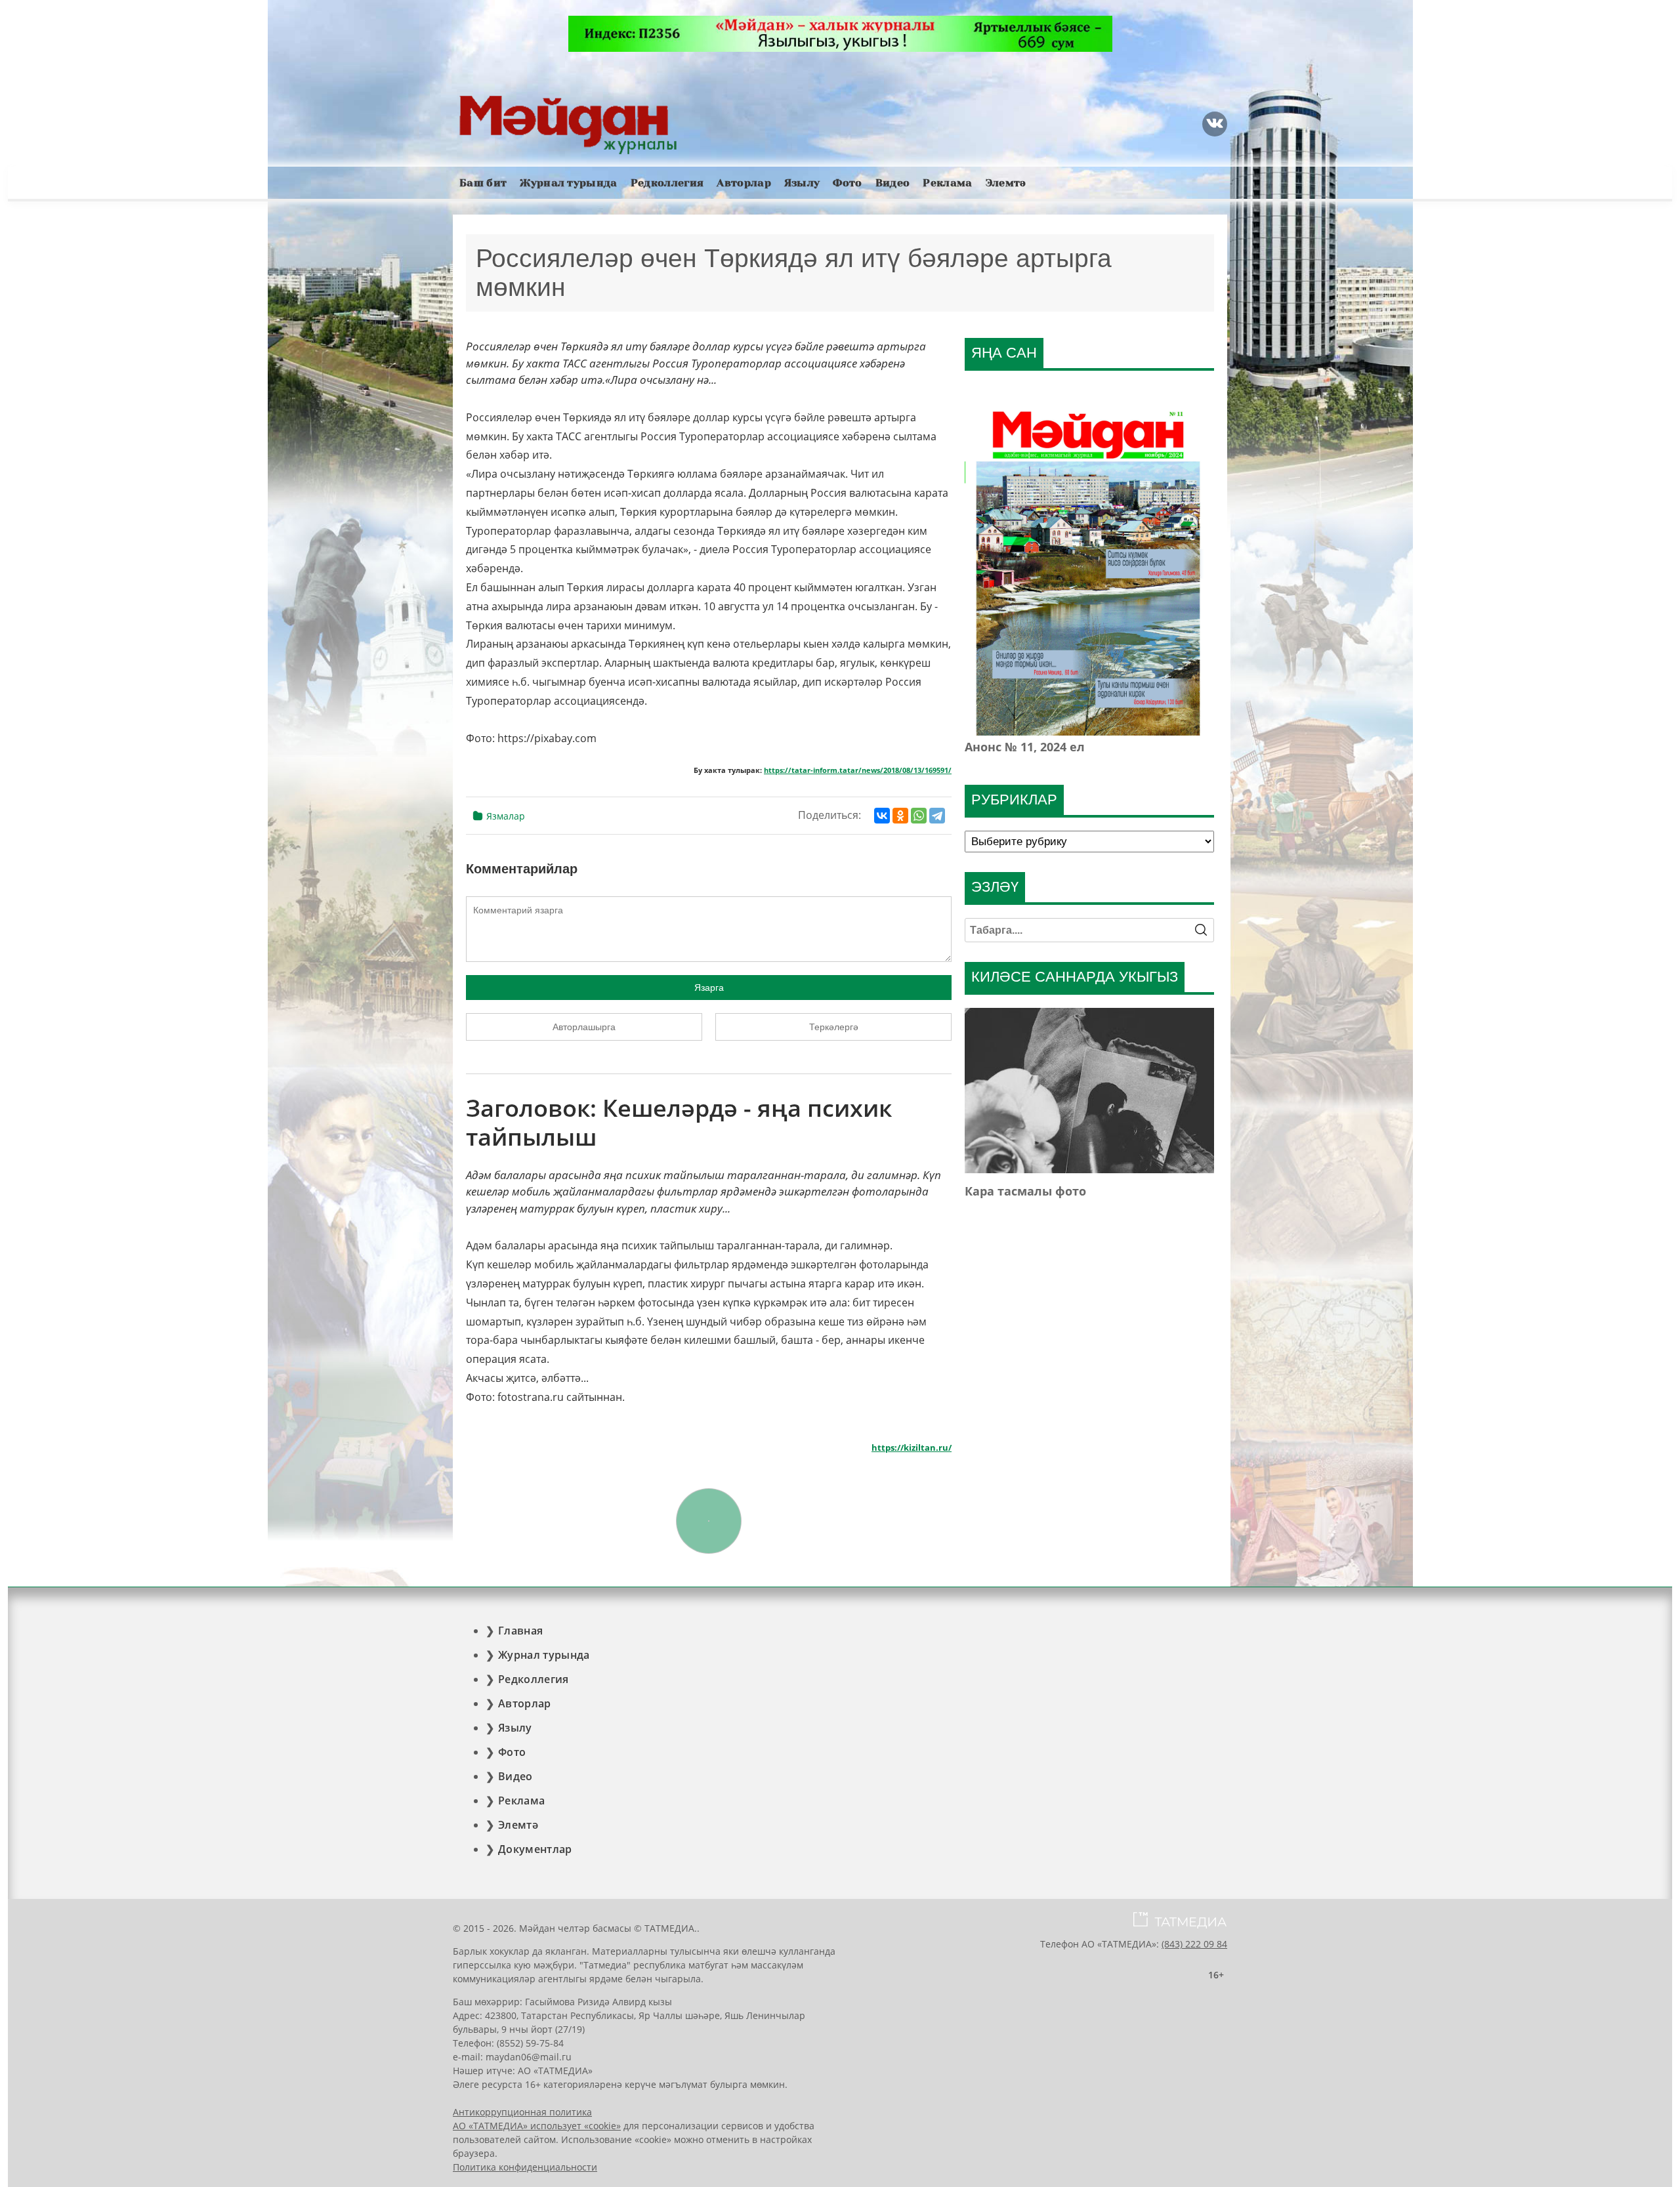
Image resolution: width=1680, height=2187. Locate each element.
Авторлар (744, 183)
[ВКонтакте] (882, 816)
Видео (893, 183)
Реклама (947, 183)
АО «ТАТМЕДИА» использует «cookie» (537, 2126)
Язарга (709, 988)
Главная (520, 1631)
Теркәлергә (834, 1027)
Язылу (802, 183)
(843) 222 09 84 (1194, 1944)
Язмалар (506, 816)
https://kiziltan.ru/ (912, 1448)
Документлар (535, 1849)
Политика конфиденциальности (525, 2167)
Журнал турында (568, 183)
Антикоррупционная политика (522, 2112)
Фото (847, 183)
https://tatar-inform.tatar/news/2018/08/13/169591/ (858, 770)
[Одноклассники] (900, 816)
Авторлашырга (584, 1027)
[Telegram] (937, 816)
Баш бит (483, 183)
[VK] (1215, 124)
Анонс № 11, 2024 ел (1025, 747)
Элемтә (1006, 183)
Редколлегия (667, 183)
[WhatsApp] (919, 816)
